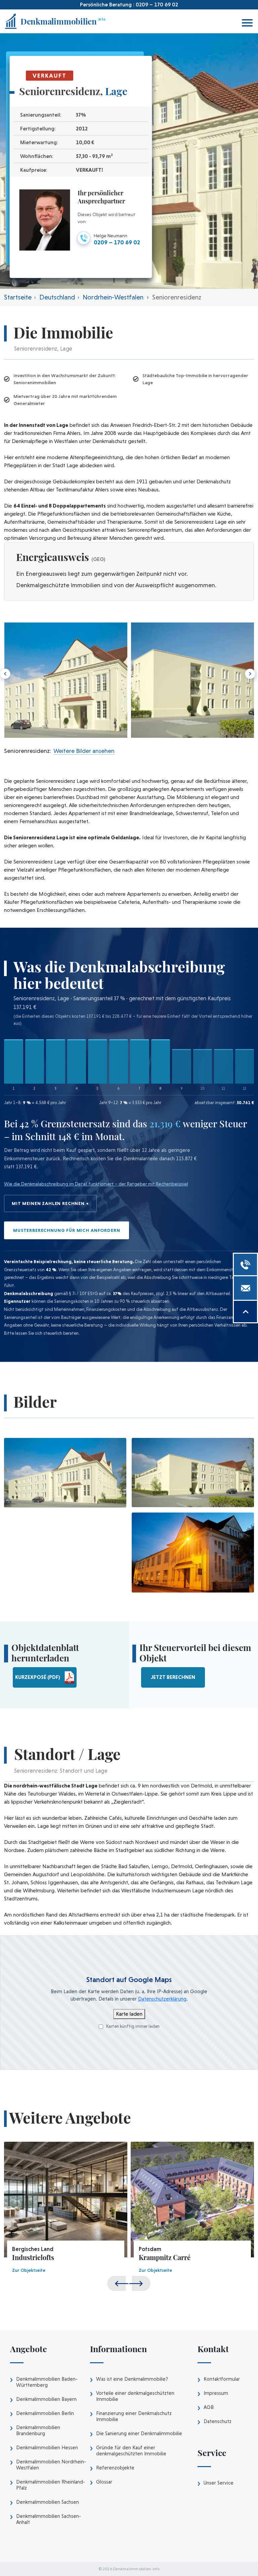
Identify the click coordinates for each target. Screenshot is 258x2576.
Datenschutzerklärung (162, 1999)
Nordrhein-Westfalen (113, 297)
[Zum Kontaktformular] (245, 1288)
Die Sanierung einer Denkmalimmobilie (139, 2433)
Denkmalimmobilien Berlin (45, 2413)
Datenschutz (218, 2421)
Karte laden (129, 2014)
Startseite (18, 297)
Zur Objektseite (29, 2270)
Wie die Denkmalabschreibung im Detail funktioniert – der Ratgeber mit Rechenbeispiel (96, 1184)
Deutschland (57, 297)
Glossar (104, 2482)
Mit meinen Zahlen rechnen (48, 1203)
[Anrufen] (245, 1264)
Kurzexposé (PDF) (38, 1677)
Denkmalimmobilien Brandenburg (38, 2430)
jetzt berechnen (173, 1677)
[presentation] (249, 674)
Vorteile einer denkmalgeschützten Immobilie (135, 2396)
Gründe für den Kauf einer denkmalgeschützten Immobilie (131, 2451)
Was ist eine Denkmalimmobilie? (132, 2379)
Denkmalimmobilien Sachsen (48, 2502)
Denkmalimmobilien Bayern (46, 2399)
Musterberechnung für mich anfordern (67, 1230)
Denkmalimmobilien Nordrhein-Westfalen (51, 2465)
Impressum (216, 2393)
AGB (209, 2407)
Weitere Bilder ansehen (83, 751)
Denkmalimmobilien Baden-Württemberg (47, 2382)
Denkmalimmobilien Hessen (47, 2448)
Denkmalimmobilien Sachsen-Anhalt (49, 2519)
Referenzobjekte (115, 2468)
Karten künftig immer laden (132, 2026)
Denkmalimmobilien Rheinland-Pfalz (51, 2485)
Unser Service (219, 2483)
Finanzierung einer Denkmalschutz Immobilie (134, 2416)
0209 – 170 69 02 (157, 5)
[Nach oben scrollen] (245, 1312)
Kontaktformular (222, 2379)
